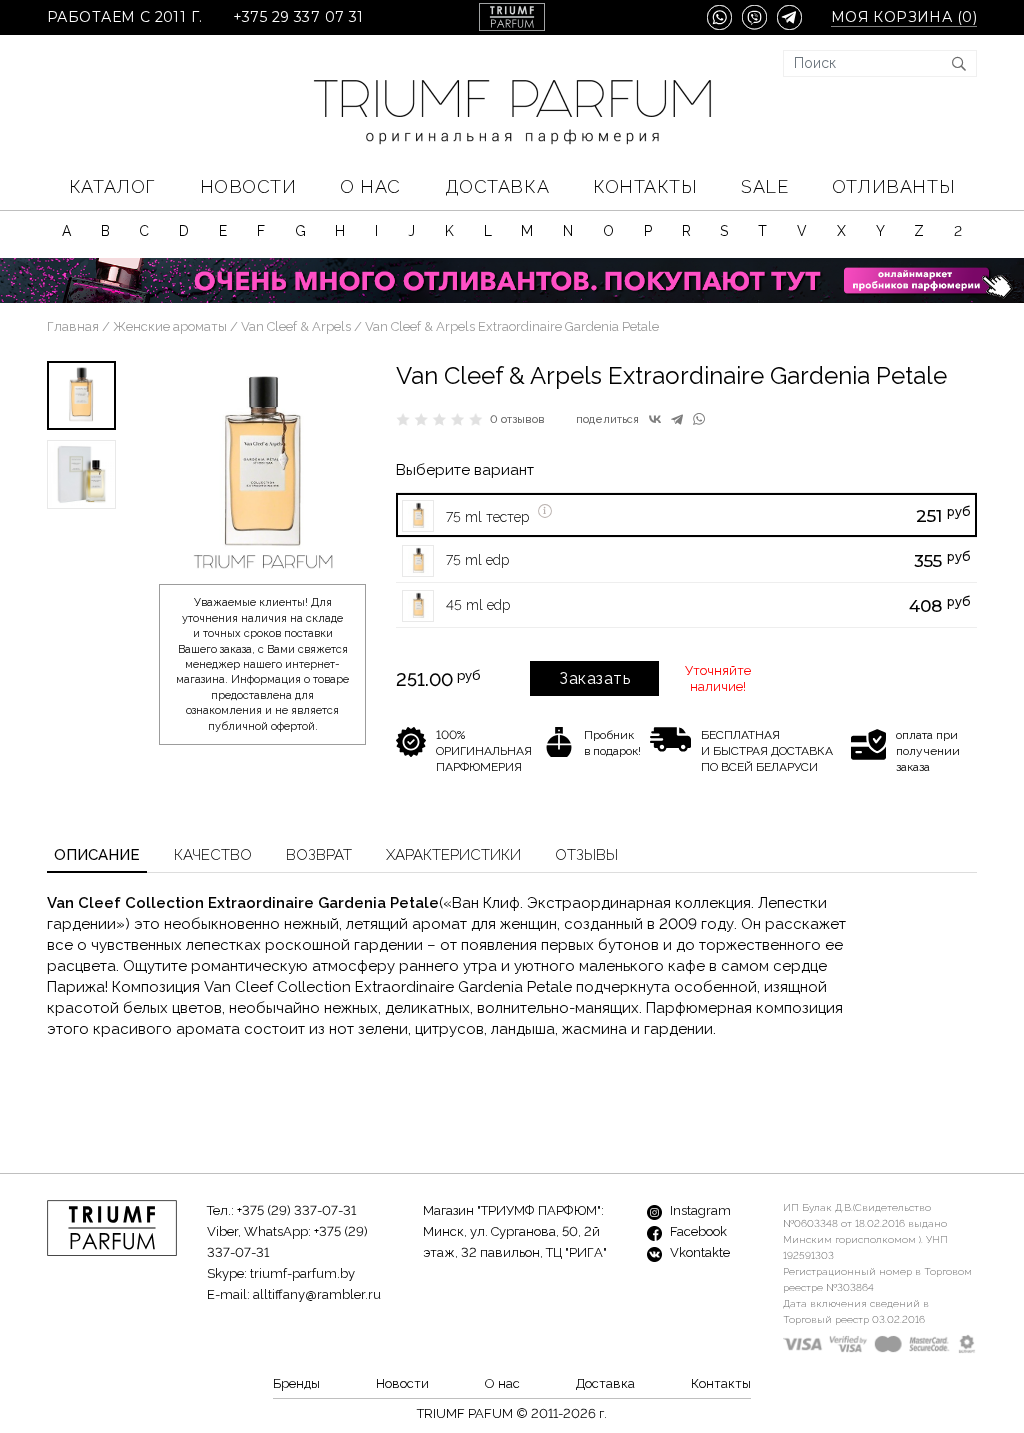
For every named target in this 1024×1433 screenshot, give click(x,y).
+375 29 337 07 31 (298, 17)
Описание (97, 855)
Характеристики (453, 855)
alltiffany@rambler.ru (317, 1294)
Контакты (645, 186)
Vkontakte (698, 1252)
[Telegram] (677, 419)
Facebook (697, 1231)
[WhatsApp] (699, 419)
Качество (213, 855)
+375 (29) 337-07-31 (296, 1210)
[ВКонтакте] (655, 419)
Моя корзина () (904, 17)
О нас (370, 186)
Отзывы (586, 855)
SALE (764, 186)
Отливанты (893, 186)
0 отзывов (517, 419)
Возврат (319, 855)
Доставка (497, 186)
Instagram (699, 1210)
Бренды (296, 1383)
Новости (248, 186)
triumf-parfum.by (302, 1273)
